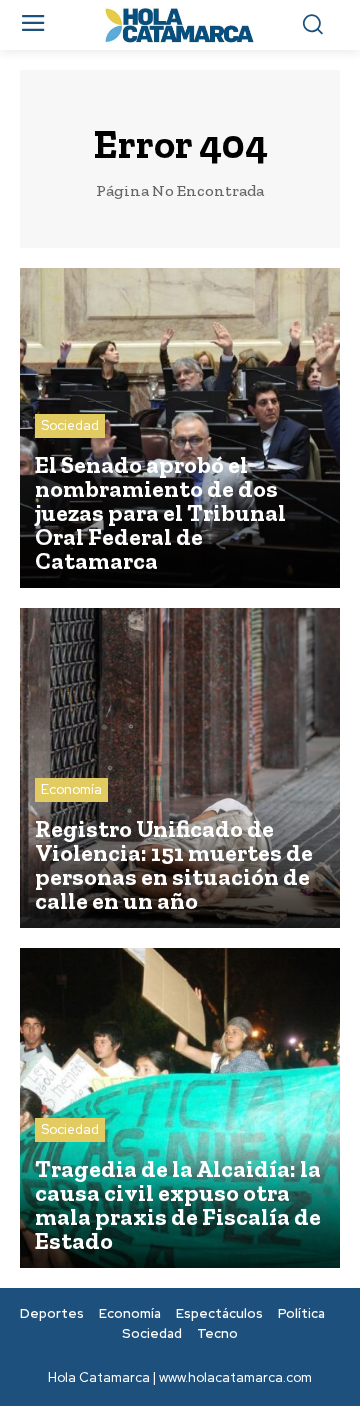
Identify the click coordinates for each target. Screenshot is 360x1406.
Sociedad (70, 425)
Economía (71, 789)
